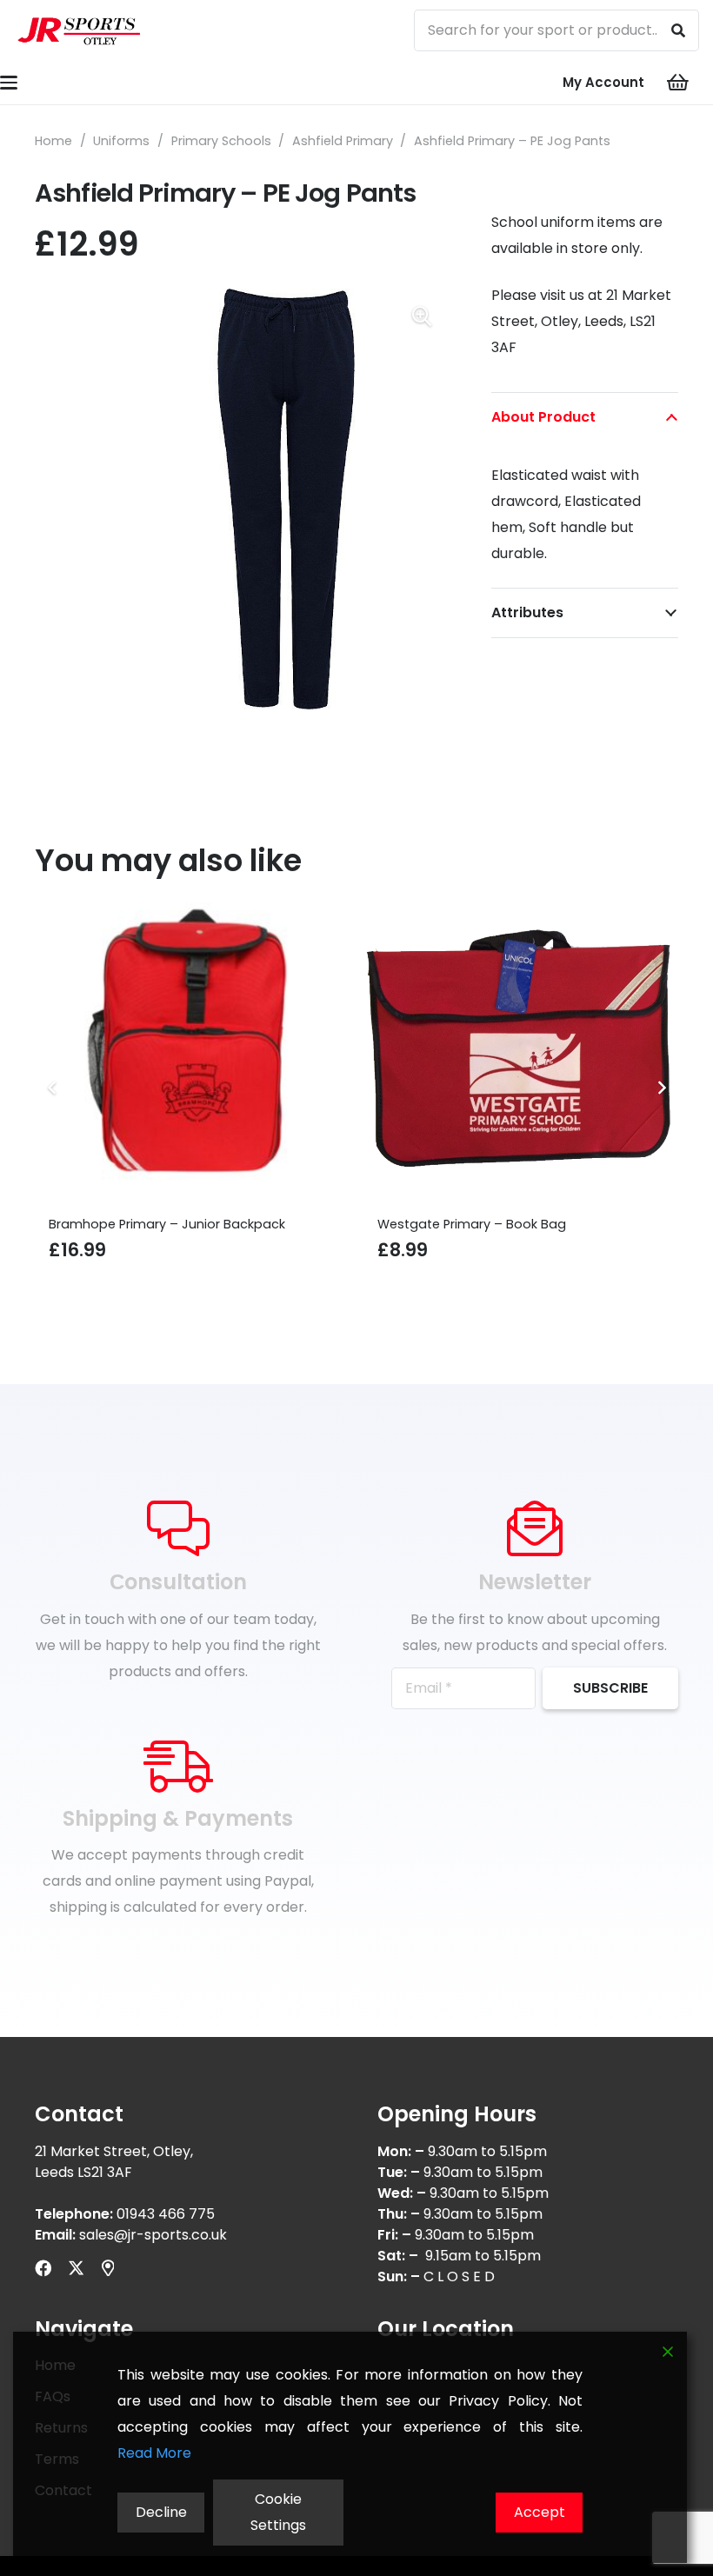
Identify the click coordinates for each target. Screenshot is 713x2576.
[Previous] (52, 1088)
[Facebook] (43, 2268)
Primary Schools (221, 141)
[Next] (661, 1088)
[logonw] (80, 30)
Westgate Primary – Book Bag (200, 1224)
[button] (422, 316)
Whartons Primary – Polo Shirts (531, 1224)
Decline (161, 2512)
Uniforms (121, 141)
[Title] (108, 2268)
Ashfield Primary (343, 141)
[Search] (678, 30)
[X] (76, 2268)
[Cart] (678, 83)
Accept (540, 2512)
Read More (154, 2453)
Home (53, 141)
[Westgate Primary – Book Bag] (250, 1051)
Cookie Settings (278, 2512)
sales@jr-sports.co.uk (153, 2235)
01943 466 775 (166, 2214)
